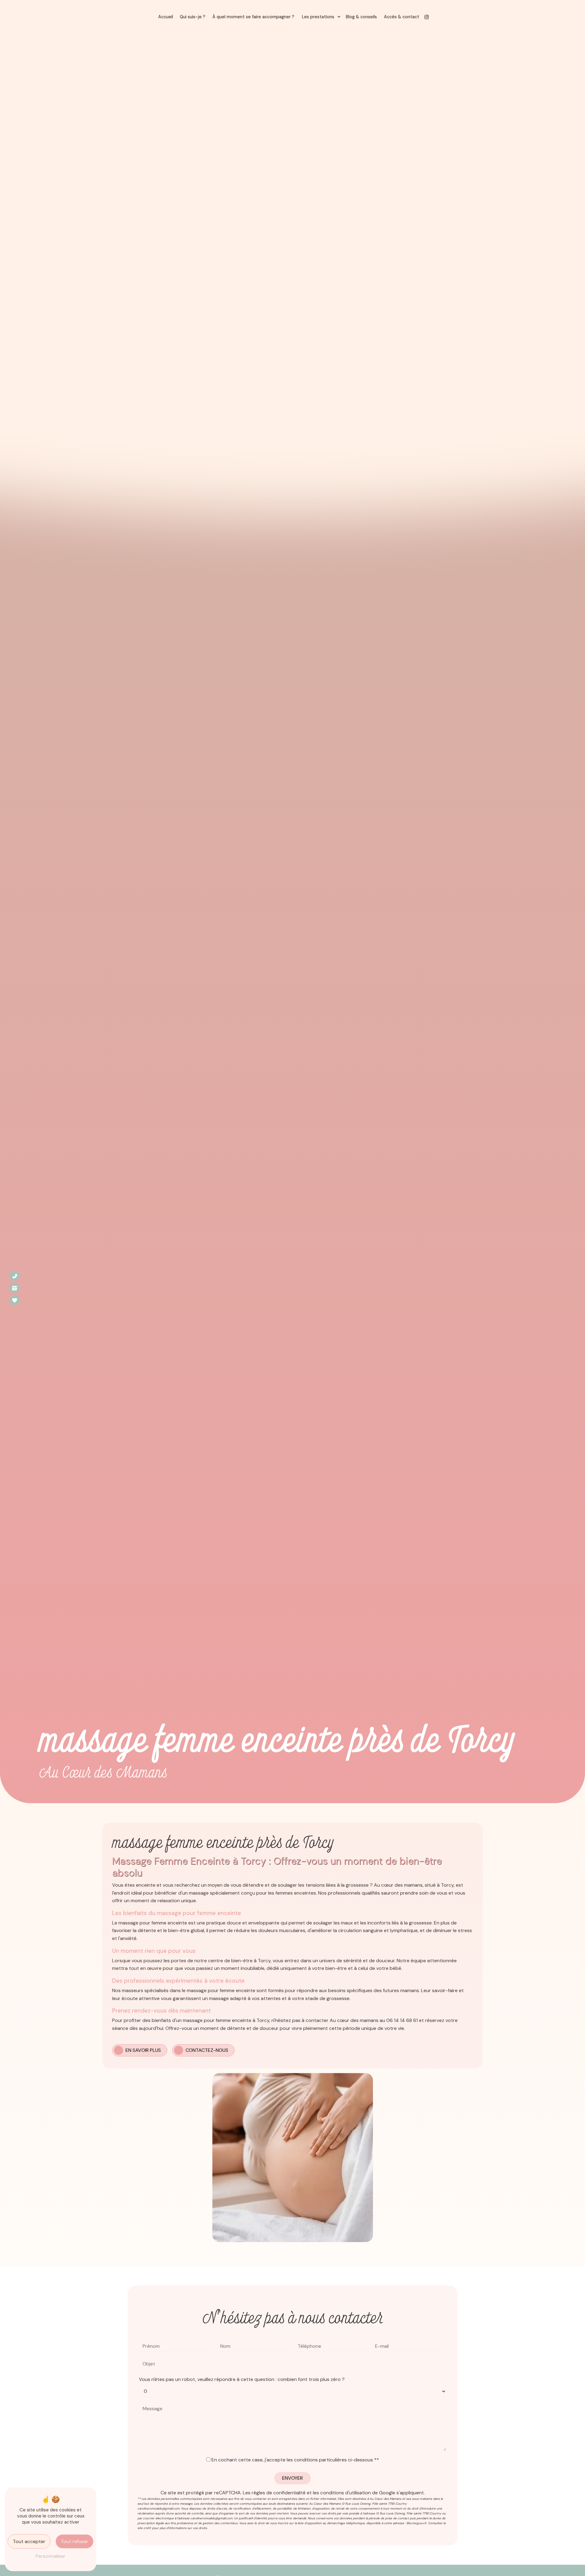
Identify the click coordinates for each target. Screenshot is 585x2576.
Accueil (166, 17)
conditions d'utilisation (346, 2493)
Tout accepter (29, 2541)
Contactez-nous (207, 2050)
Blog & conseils (361, 17)
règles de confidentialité (279, 2493)
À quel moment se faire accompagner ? (253, 17)
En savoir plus (143, 2050)
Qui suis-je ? (193, 17)
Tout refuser (74, 2541)
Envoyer (292, 2478)
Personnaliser (51, 2556)
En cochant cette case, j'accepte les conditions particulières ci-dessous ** (295, 2460)
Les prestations (318, 17)
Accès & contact (402, 17)
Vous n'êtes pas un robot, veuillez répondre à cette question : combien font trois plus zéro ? (242, 2379)
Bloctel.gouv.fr (417, 2523)
